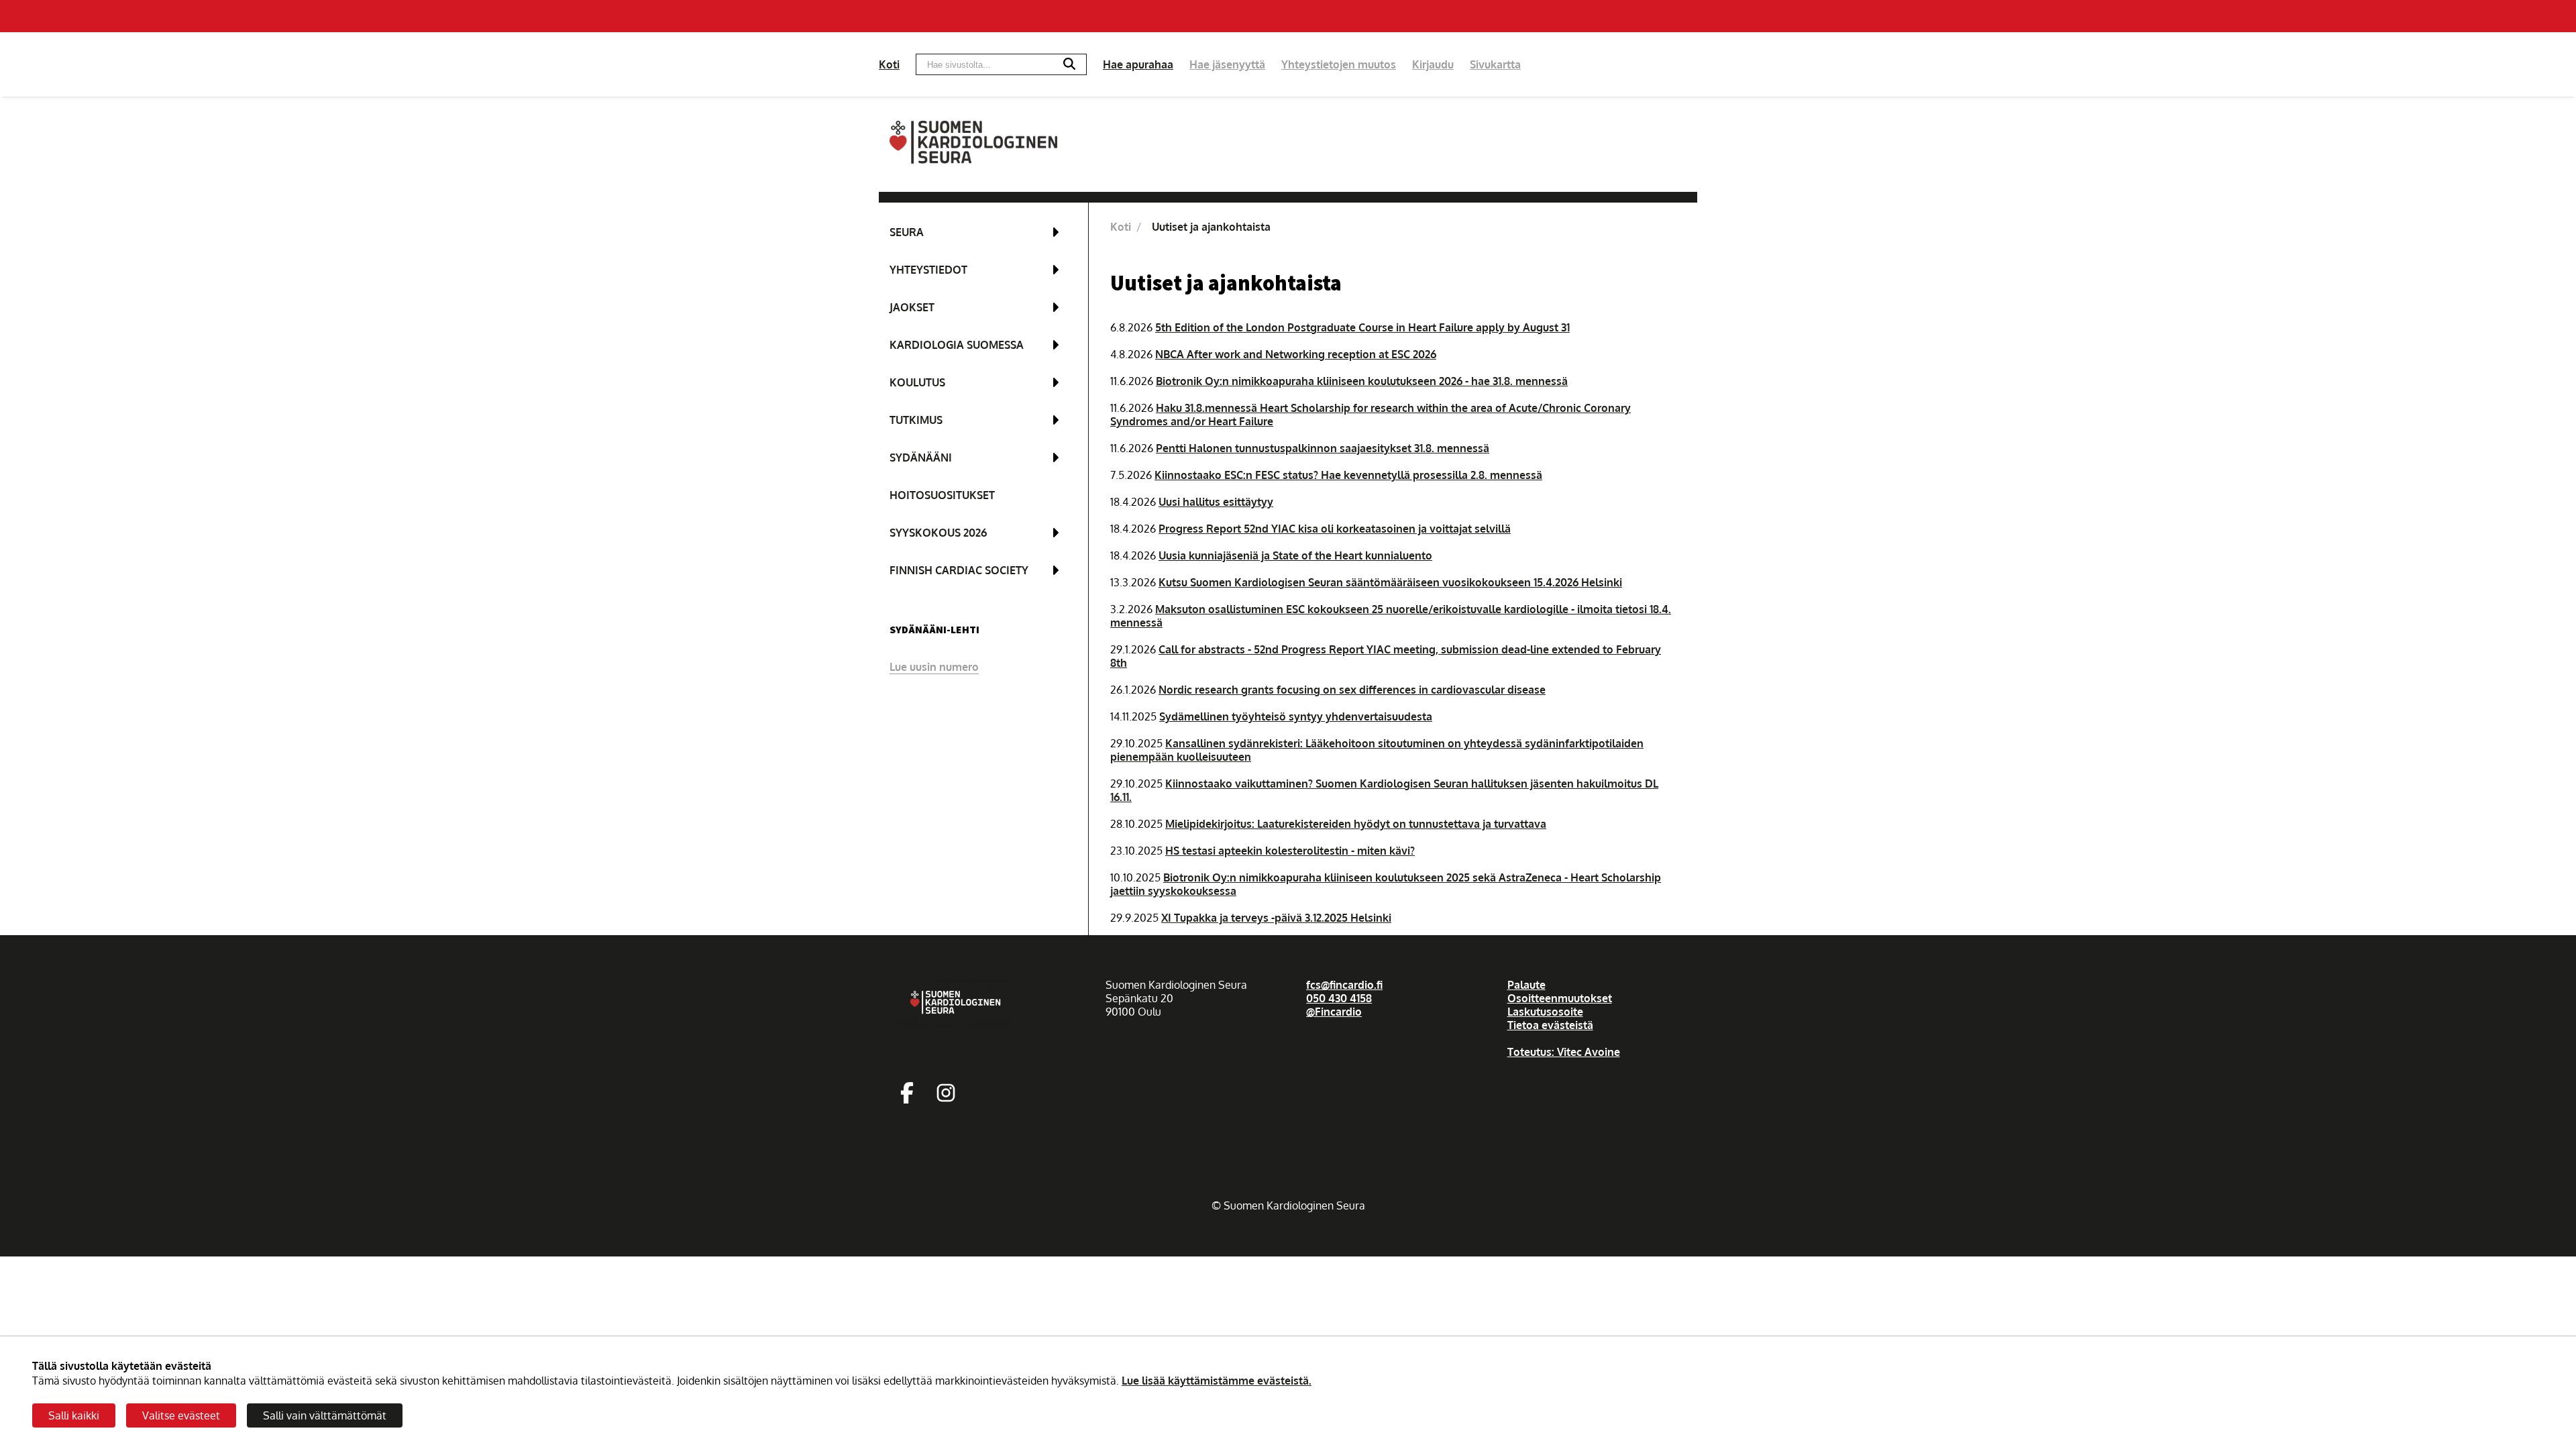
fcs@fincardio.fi (1344, 985)
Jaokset (912, 307)
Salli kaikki (74, 1415)
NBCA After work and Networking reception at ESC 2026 (1296, 354)
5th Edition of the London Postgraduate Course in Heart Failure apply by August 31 (1362, 327)
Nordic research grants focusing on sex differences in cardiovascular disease (1352, 690)
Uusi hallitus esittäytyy (1216, 502)
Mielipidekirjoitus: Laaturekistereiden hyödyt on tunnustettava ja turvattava (1356, 824)
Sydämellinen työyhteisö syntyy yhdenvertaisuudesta (1296, 716)
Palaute (1526, 985)
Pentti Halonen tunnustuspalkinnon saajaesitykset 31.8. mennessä (1323, 448)
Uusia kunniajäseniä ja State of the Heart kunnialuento (1295, 555)
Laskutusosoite (1545, 1012)
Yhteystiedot (928, 270)
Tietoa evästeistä (1550, 1025)
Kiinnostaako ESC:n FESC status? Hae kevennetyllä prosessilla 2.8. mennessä (1348, 475)
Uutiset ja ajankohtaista (1211, 227)
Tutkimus (916, 420)
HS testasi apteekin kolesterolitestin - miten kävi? (1290, 851)
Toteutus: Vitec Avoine (1564, 1052)
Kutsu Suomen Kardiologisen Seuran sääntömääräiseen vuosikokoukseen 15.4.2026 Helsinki (1390, 582)
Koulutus (917, 382)
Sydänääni (921, 458)
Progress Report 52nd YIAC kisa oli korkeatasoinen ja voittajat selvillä (1335, 529)
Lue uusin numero (934, 667)
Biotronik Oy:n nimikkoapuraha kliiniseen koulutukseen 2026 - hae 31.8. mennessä (1362, 381)
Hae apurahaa (1138, 64)
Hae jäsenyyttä (1227, 64)
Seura (907, 232)
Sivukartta (1495, 64)
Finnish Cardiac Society (959, 570)
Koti (889, 64)
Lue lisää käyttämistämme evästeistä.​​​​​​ (1217, 1381)
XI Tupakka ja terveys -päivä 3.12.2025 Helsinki (1276, 918)
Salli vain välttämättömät (325, 1415)
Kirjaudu (1433, 64)
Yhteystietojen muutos (1339, 64)
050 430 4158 (1339, 998)
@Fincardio (1334, 1012)
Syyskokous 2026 (938, 533)
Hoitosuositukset (942, 495)
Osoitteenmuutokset (1560, 998)
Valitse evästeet (181, 1415)
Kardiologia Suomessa (957, 345)
